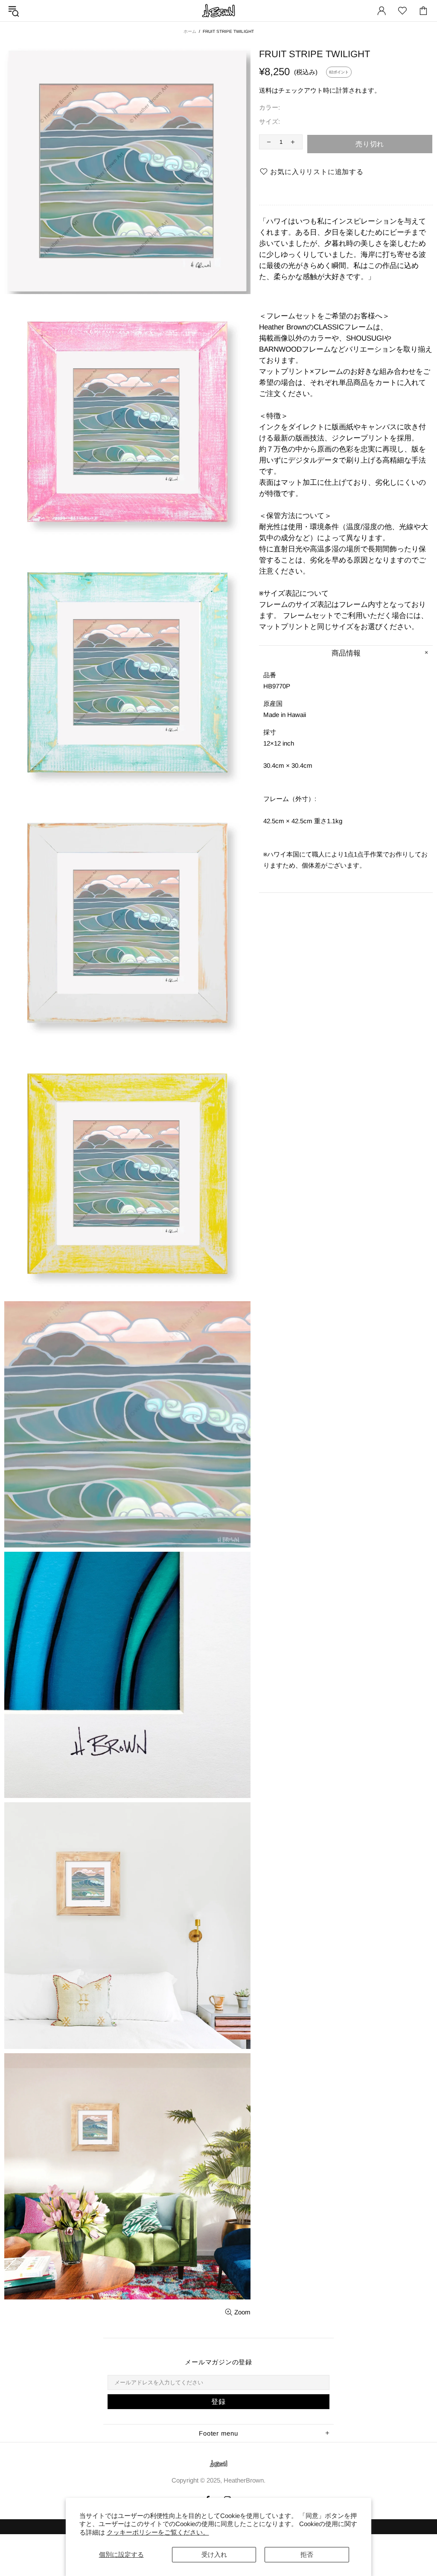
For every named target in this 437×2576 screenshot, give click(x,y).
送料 (265, 90)
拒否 (307, 2554)
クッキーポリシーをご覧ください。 (158, 2532)
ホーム (190, 31)
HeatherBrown (218, 11)
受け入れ (214, 2554)
